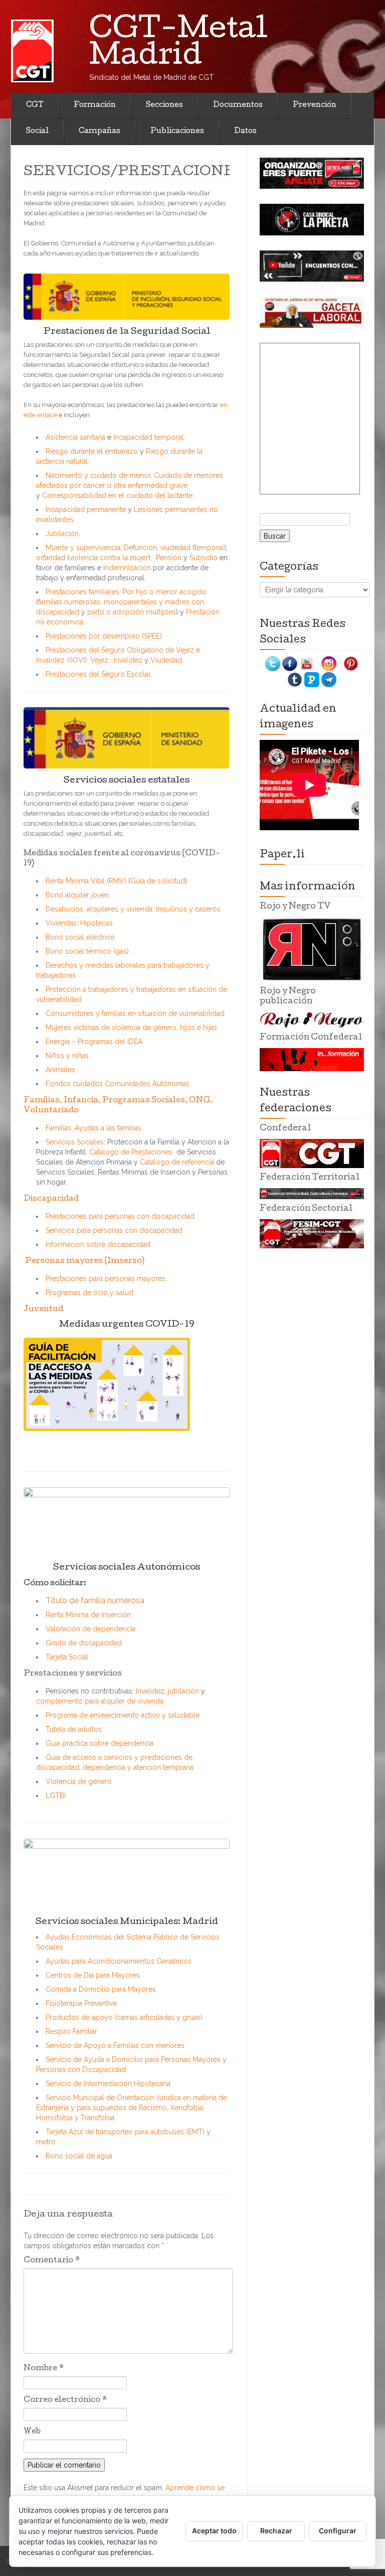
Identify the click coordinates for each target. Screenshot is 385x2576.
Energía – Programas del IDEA (94, 1042)
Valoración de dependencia (90, 1629)
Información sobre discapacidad (98, 1244)
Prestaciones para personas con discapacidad (120, 1216)
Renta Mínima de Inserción (88, 1615)
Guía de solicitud (158, 881)
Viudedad (166, 660)
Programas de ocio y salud (89, 1293)
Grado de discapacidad (84, 1643)
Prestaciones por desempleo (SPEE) (104, 636)
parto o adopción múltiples (132, 612)
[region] (312, 173)
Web (32, 2432)
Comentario (52, 2261)
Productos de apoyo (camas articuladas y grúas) (124, 2017)
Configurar (338, 2531)
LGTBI (56, 1795)
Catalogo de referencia (178, 1162)
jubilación (183, 1691)
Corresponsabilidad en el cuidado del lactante (117, 495)
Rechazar (276, 2531)
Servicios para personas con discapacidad (114, 1230)
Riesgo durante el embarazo (92, 451)
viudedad (175, 548)
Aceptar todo (214, 2531)
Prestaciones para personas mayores (106, 1278)
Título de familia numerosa (95, 1600)
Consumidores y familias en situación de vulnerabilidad (135, 1013)
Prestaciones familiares (82, 592)
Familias (58, 1128)
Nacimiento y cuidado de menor (98, 475)
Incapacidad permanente (86, 509)
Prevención (315, 105)
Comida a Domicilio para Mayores (101, 1989)
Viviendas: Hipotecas (79, 923)
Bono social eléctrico (80, 937)
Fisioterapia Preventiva (81, 2003)
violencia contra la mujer (109, 558)
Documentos (238, 105)
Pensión (169, 558)
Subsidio (204, 558)
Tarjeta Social (67, 1657)
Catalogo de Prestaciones (131, 1152)
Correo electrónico (65, 2400)
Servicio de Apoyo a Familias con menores (115, 2045)
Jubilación (62, 534)
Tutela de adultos (74, 1729)
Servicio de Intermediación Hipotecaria (108, 2084)
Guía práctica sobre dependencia (100, 1743)
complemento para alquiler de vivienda (100, 1701)
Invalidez (128, 660)
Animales (60, 1070)
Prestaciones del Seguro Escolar (98, 674)
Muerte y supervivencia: (84, 548)
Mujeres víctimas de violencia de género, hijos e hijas (131, 1027)
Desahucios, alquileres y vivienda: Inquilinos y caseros (133, 909)
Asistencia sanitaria (75, 437)
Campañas (100, 132)
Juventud (43, 1310)
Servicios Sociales (75, 1142)
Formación (95, 105)
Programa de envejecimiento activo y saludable (123, 1715)
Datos (245, 132)
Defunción (140, 548)
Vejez (99, 660)
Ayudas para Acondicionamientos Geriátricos (119, 1961)
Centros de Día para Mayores (93, 1975)
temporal (209, 548)
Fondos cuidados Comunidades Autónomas (118, 1084)
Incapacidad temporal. (149, 437)
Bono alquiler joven (77, 895)
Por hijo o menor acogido (165, 592)
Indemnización (127, 568)
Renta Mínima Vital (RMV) (87, 881)
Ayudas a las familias (108, 1128)
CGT (35, 105)
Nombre (44, 2369)
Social (37, 132)
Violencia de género (79, 1781)
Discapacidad (51, 1199)
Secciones (164, 105)
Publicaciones (177, 132)
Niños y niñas (67, 1056)
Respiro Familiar (71, 2031)
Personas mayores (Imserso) (84, 1261)
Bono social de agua (79, 2156)
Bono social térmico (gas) (87, 951)
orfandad (52, 558)
